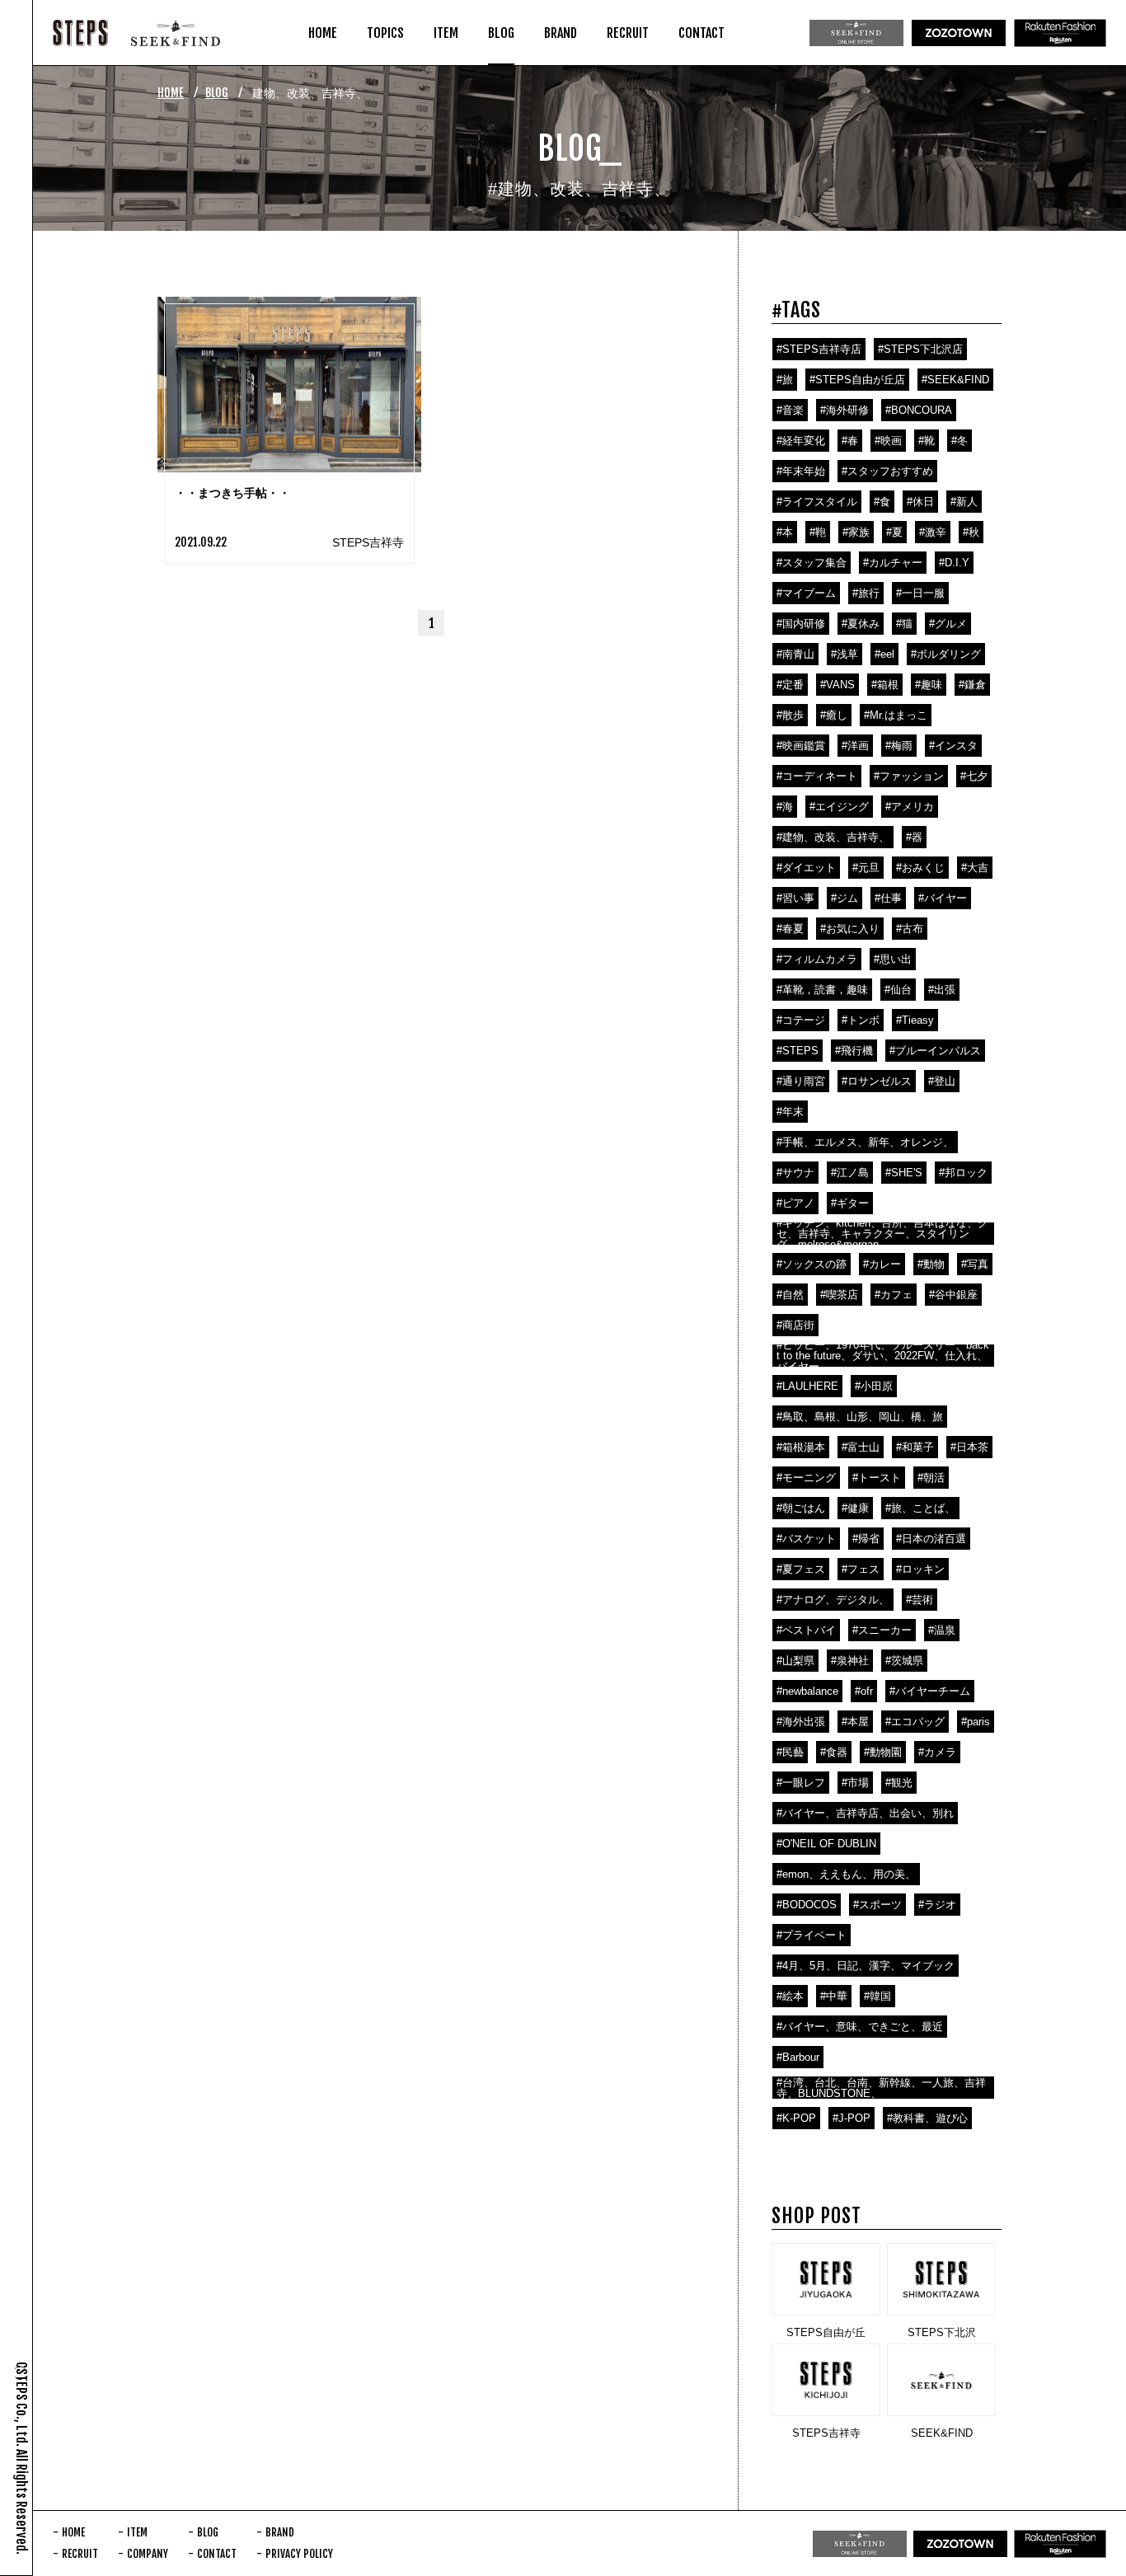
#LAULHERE (807, 1386)
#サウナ (795, 1173)
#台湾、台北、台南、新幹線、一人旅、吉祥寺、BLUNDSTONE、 (881, 2088)
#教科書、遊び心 (927, 2118)
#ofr (864, 1691)
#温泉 (942, 1630)
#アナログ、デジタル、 (833, 1600)
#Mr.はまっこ (896, 715)
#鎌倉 (972, 685)
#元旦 (866, 868)
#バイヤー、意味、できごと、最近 (860, 2027)
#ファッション (909, 776)
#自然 (790, 1295)
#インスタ (953, 746)
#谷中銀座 (953, 1295)
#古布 (910, 929)
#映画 (888, 441)
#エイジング (839, 807)
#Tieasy (915, 1020)
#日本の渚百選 (931, 1539)
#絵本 (790, 1996)
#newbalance (807, 1691)
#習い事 (795, 898)
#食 (882, 502)
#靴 (927, 441)
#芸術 (920, 1600)
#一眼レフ (801, 1783)
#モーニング (806, 1478)
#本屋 (855, 1722)
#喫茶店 (839, 1295)
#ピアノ (795, 1203)
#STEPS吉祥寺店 (819, 349)
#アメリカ (910, 807)
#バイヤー (943, 898)
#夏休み (861, 624)
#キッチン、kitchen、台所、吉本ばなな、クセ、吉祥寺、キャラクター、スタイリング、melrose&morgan (882, 1234)
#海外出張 (801, 1722)
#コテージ (801, 1020)
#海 (785, 807)
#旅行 (866, 593)
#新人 (964, 502)
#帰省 (866, 1539)
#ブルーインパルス (935, 1051)
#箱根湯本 (801, 1447)
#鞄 (818, 532)
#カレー (882, 1264)
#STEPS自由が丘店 (857, 380)
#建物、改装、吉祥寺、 (833, 837)
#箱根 (885, 685)
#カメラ (937, 1752)
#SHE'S (904, 1173)
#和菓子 (915, 1447)
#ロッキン (920, 1569)
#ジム (844, 898)
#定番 (790, 685)
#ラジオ (937, 1905)
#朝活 (931, 1478)
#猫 (904, 624)
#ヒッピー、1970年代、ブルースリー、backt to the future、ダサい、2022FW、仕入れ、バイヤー (883, 1356)
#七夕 (974, 776)
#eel (884, 654)
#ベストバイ (806, 1630)
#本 (785, 532)
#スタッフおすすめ (887, 471)
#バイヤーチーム (930, 1691)
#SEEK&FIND (955, 380)
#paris (976, 1722)
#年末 (790, 1112)
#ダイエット (806, 868)
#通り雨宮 (801, 1081)
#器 (914, 837)
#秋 (971, 532)
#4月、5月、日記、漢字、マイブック (866, 1966)
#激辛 (933, 532)
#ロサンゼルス (877, 1081)
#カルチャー (893, 563)
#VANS (837, 685)
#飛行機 (854, 1051)
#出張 (942, 990)
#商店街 (795, 1325)
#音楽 (790, 410)
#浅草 (844, 654)
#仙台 (898, 990)
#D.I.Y (954, 563)
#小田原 (874, 1386)
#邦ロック (963, 1173)
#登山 (942, 1081)
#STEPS (798, 1051)
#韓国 (877, 1996)
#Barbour (798, 2057)
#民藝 (790, 1752)
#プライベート (812, 1935)
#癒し (834, 715)
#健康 (855, 1508)
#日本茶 (969, 1447)
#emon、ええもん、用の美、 (846, 1874)
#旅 (785, 380)
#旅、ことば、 (920, 1508)
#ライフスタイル (817, 502)
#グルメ (948, 624)
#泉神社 (850, 1661)
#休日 (920, 502)
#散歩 (790, 715)
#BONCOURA (919, 410)
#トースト (877, 1478)
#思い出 (893, 959)
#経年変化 (801, 441)
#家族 (856, 532)
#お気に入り (850, 929)
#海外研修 (844, 410)
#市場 (855, 1783)
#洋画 (855, 746)
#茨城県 (904, 1661)
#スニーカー (882, 1630)
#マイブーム (806, 593)
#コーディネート (817, 776)
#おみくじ (920, 868)
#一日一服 (920, 593)
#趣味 (929, 685)
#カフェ (894, 1295)
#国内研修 (801, 624)
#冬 (959, 441)
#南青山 (795, 654)
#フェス (861, 1569)
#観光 (899, 1783)
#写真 (975, 1264)
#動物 (931, 1264)
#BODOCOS (807, 1905)
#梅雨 (899, 746)
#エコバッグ (915, 1722)
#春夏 (790, 929)
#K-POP (796, 2118)
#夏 (894, 532)
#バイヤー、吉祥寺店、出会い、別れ (865, 1813)
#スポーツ (877, 1905)
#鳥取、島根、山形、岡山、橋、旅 (860, 1417)
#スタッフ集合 (812, 563)
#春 (850, 441)
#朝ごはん (801, 1508)
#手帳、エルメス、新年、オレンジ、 (865, 1142)
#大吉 (975, 868)
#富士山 (861, 1447)
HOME (171, 93)
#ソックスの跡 (812, 1264)
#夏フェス (801, 1569)
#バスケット (806, 1539)
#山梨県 (795, 1661)
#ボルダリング (946, 654)
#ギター (850, 1203)
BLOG (217, 93)
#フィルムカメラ (817, 959)
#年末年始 (801, 471)
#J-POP (852, 2118)
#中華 (834, 1996)
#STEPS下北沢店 (920, 349)
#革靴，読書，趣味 (822, 990)
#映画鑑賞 (801, 746)
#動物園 (883, 1752)
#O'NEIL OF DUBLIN (826, 1844)
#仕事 (888, 898)
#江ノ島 (850, 1173)
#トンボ (861, 1020)
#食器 (834, 1752)
